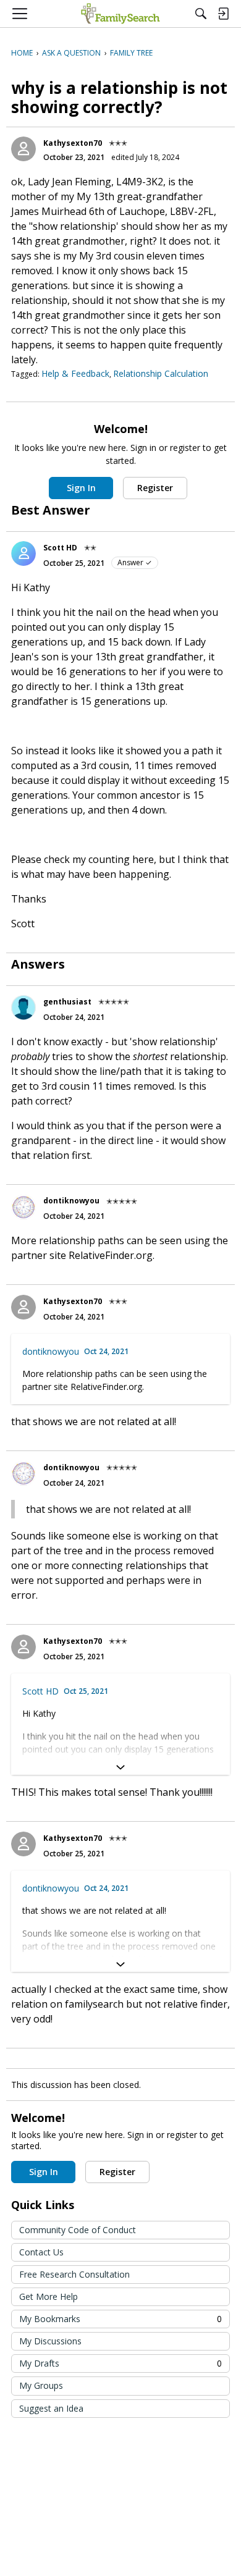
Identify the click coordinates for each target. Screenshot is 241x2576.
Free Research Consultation (74, 2274)
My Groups (41, 2385)
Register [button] (155, 488)
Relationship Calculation (161, 373)
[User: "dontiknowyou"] (23, 1207)
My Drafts (120, 2363)
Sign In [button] (81, 488)
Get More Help (49, 2296)
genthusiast (67, 1002)
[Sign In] (223, 14)
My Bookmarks (120, 2319)
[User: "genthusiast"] (23, 1008)
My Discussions (50, 2341)
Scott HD (60, 548)
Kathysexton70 (73, 143)
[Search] (201, 14)
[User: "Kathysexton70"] (23, 149)
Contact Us (41, 2252)
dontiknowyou (71, 1201)
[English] (120, 14)
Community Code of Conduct (78, 2230)
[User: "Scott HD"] (23, 554)
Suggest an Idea (51, 2408)
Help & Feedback (75, 373)
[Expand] (120, 1767)
